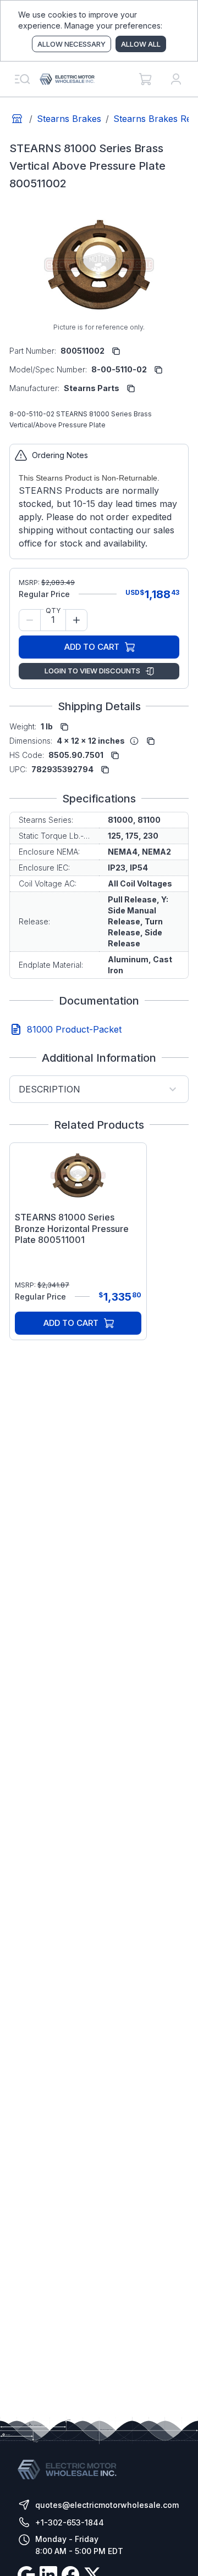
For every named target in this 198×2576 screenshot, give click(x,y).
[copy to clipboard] (116, 351)
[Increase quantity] (76, 620)
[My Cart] (145, 79)
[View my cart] (145, 79)
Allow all (141, 44)
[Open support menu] (22, 79)
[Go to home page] (17, 119)
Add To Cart (92, 647)
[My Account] (176, 79)
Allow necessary (71, 44)
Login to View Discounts (92, 671)
